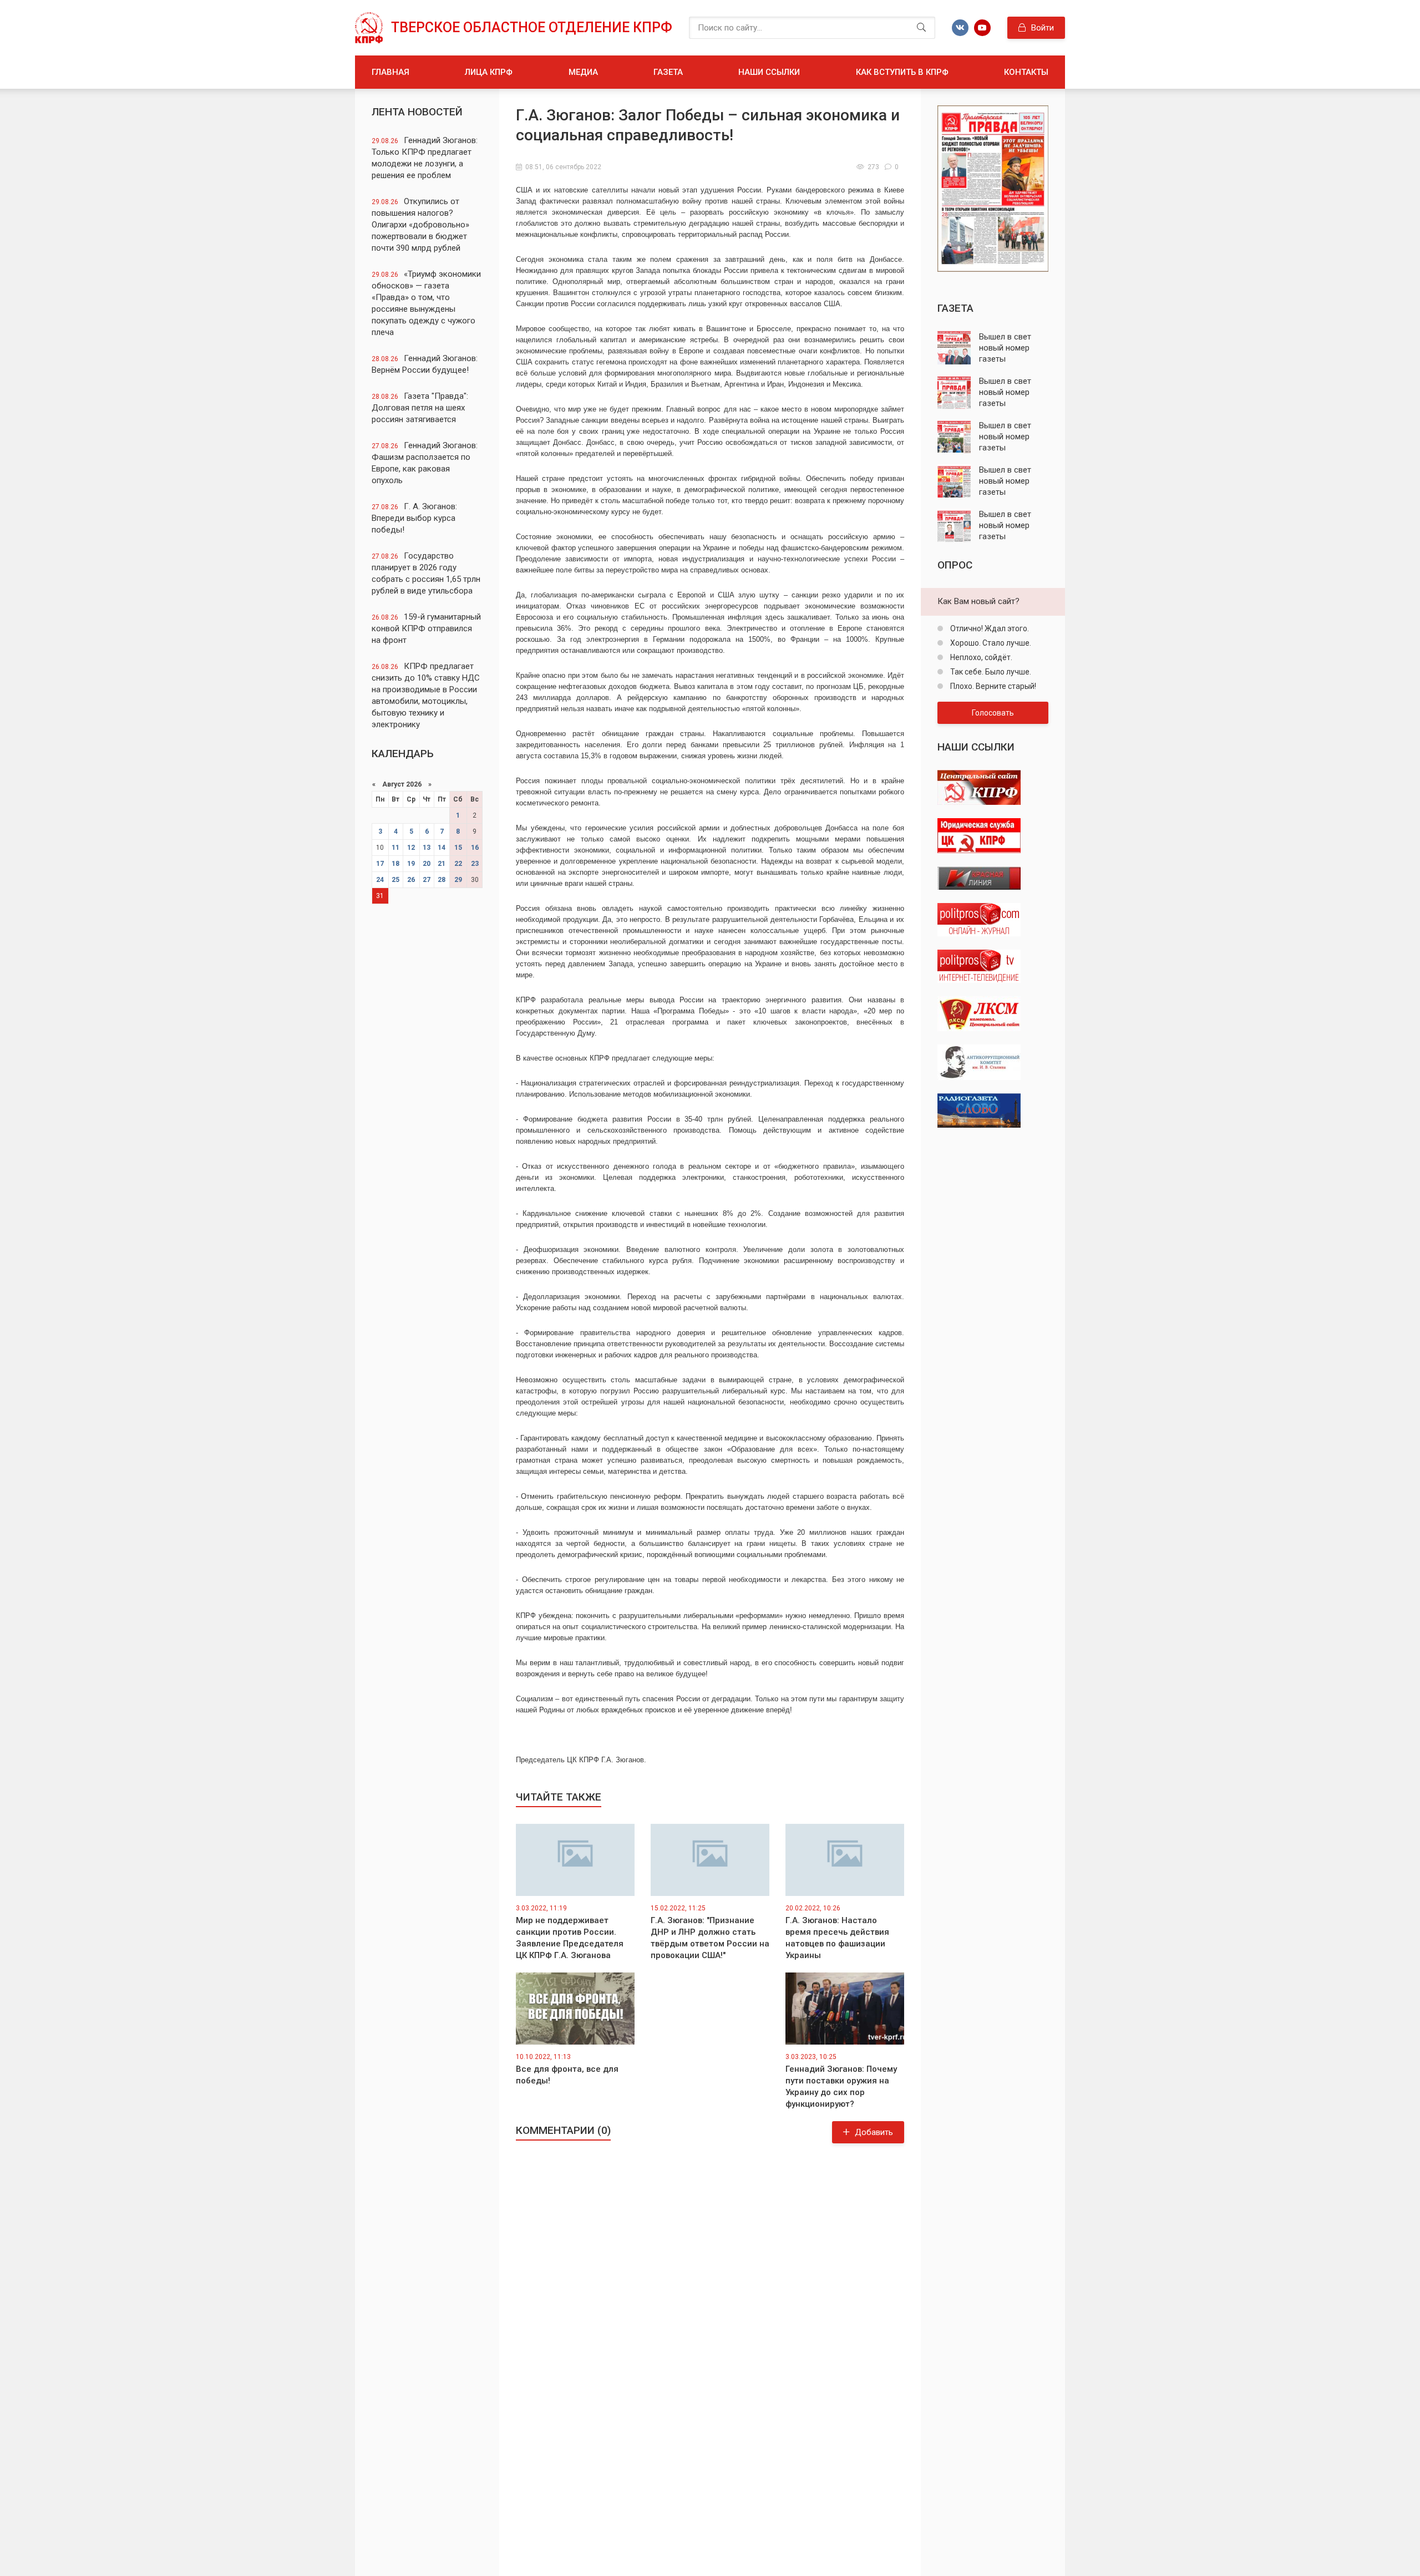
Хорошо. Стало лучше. (990, 643)
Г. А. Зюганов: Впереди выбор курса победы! (414, 518)
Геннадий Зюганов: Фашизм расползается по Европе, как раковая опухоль (425, 463)
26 (411, 880)
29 (458, 880)
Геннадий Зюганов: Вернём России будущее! (425, 364)
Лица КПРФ (489, 72)
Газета (668, 72)
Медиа (583, 72)
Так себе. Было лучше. (990, 672)
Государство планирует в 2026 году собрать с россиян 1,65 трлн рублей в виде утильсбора (426, 573)
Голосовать (993, 713)
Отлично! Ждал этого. (989, 628)
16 (475, 848)
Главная (390, 72)
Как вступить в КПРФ (902, 72)
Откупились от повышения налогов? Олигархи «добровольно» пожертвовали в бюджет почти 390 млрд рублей (420, 225)
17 (380, 864)
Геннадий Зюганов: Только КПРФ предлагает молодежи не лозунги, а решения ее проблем (425, 158)
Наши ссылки (769, 72)
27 (427, 880)
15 (458, 848)
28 (442, 880)
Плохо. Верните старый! (992, 686)
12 (411, 848)
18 (395, 864)
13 (427, 848)
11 (395, 848)
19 (411, 864)
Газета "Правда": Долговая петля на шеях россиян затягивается (420, 408)
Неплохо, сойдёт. (980, 657)
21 (442, 864)
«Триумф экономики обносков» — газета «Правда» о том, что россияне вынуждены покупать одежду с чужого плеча (426, 303)
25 (395, 880)
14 (442, 848)
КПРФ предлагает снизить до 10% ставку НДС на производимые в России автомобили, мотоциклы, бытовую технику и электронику (426, 695)
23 (475, 864)
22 (458, 864)
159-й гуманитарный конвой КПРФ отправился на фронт (426, 628)
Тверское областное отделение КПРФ (532, 27)
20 (427, 864)
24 (380, 880)
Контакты (1026, 72)
